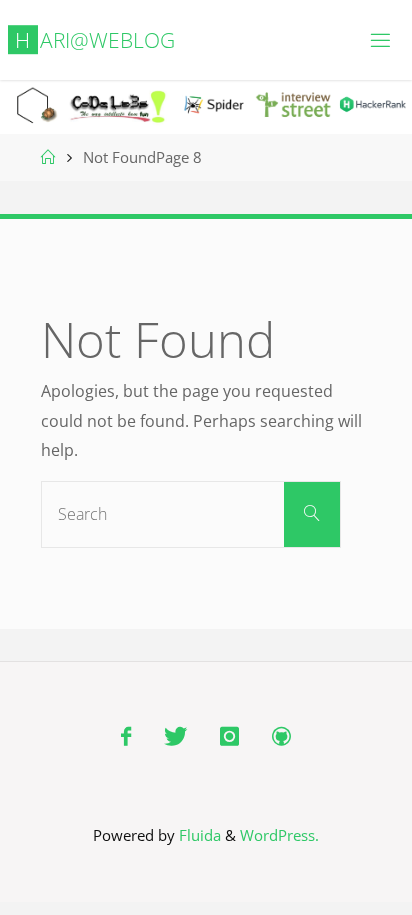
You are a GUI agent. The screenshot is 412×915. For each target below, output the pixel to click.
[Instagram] (229, 736)
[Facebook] (125, 736)
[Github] (281, 736)
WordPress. (279, 835)
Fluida (198, 835)
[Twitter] (175, 736)
